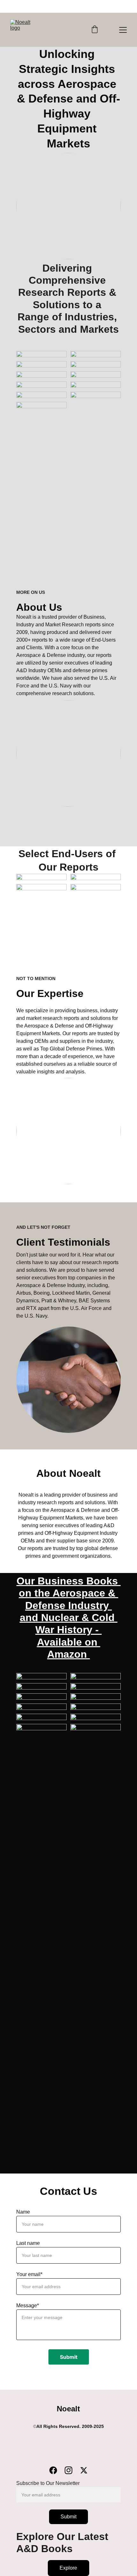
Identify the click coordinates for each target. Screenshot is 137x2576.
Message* (28, 2306)
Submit (69, 2357)
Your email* (29, 2274)
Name (23, 2212)
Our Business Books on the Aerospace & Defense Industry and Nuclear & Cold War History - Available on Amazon (69, 1618)
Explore (68, 2568)
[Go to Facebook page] (56, 2470)
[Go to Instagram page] (72, 2470)
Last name (28, 2243)
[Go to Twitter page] (84, 2470)
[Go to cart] (95, 30)
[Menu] (123, 30)
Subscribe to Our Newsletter (48, 2483)
